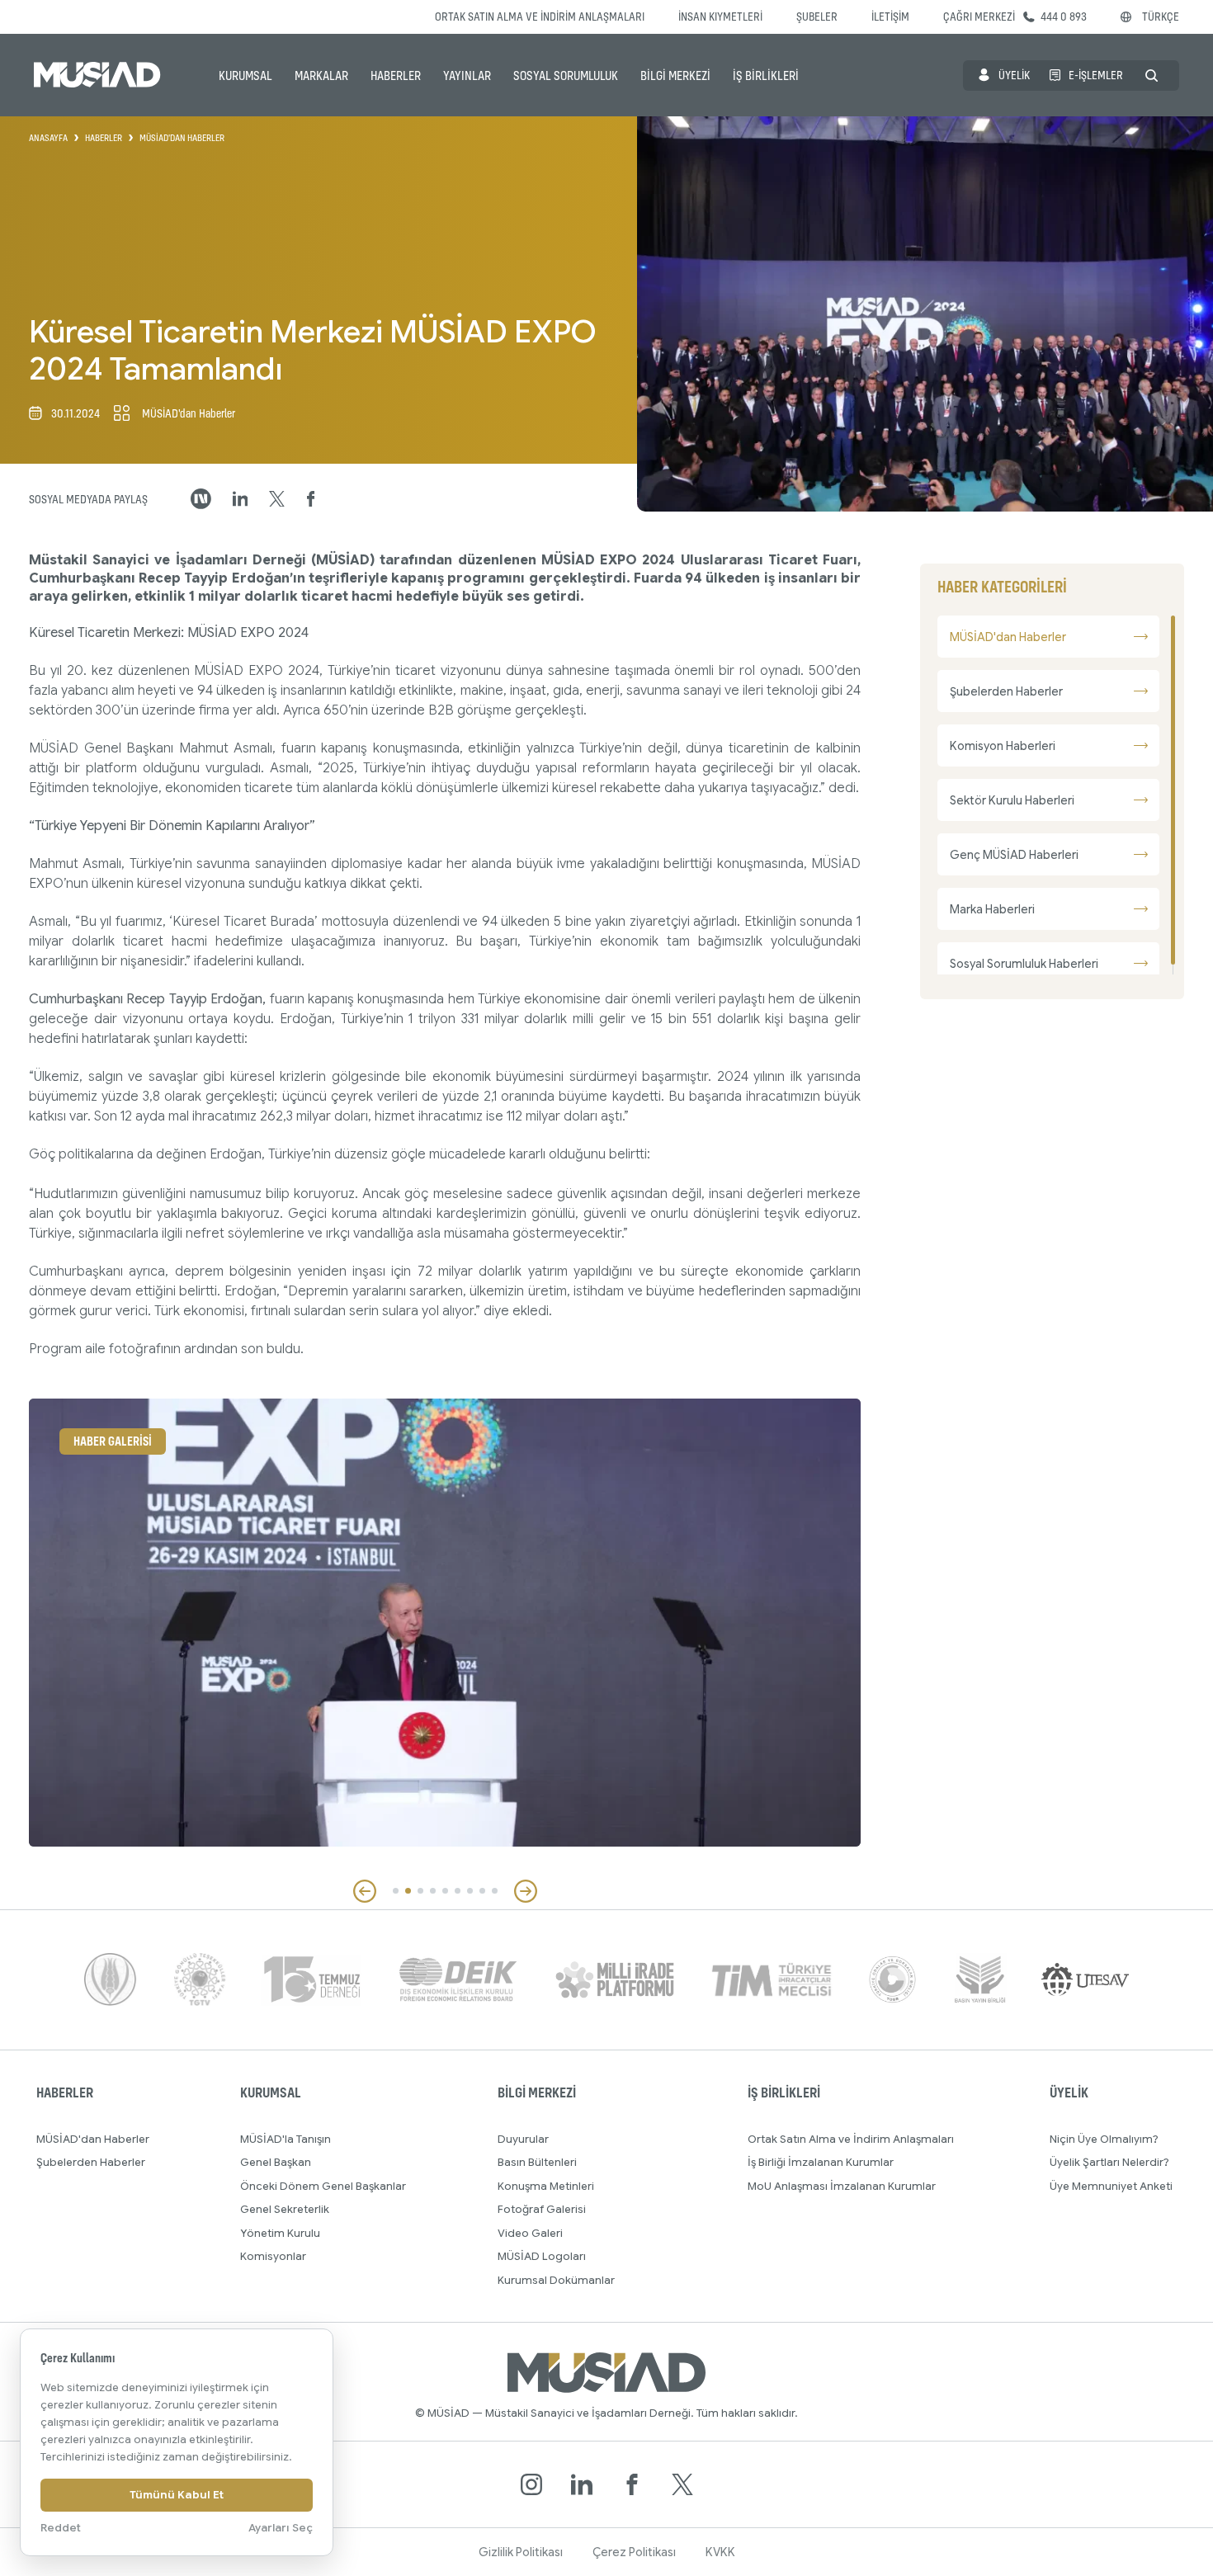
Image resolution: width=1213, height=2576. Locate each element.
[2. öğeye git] (408, 1891)
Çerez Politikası (634, 2552)
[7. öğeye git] (470, 1891)
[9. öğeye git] (495, 1891)
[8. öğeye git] (482, 1891)
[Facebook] (632, 2484)
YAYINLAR (467, 75)
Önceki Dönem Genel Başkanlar (323, 2186)
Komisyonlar (273, 2256)
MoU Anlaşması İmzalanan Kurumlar (842, 2186)
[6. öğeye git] (458, 1891)
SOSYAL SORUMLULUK (566, 75)
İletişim (890, 16)
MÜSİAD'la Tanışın (286, 2139)
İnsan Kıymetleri (720, 16)
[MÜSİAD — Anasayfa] (97, 75)
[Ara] (1152, 75)
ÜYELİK (1014, 75)
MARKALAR (321, 75)
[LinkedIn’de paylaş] (241, 499)
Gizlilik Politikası (521, 2552)
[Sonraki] (526, 1891)
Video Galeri (530, 2233)
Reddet (61, 2528)
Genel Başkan (276, 2162)
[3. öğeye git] (420, 1891)
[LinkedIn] (582, 2484)
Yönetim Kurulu (280, 2233)
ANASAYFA (48, 138)
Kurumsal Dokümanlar (556, 2280)
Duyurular (523, 2139)
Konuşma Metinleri (546, 2186)
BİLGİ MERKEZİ (675, 75)
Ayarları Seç (281, 2528)
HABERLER (396, 75)
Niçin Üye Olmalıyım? (1104, 2139)
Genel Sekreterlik (285, 2209)
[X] (682, 2484)
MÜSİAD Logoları (542, 2256)
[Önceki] (365, 1891)
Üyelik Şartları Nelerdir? (1109, 2162)
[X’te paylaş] (277, 499)
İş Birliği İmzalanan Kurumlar (821, 2162)
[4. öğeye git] (433, 1891)
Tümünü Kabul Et (177, 2495)
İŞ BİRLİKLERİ (766, 75)
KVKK (720, 2552)
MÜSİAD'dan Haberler (93, 2139)
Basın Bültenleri (537, 2162)
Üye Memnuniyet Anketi (1111, 2186)
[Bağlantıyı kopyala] (201, 499)
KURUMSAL (245, 75)
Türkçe (1161, 16)
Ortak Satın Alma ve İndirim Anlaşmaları (540, 16)
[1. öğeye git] (396, 1891)
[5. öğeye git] (445, 1891)
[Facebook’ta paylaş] (311, 499)
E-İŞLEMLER (1096, 75)
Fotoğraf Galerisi (542, 2209)
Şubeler (817, 16)
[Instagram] (531, 2484)
